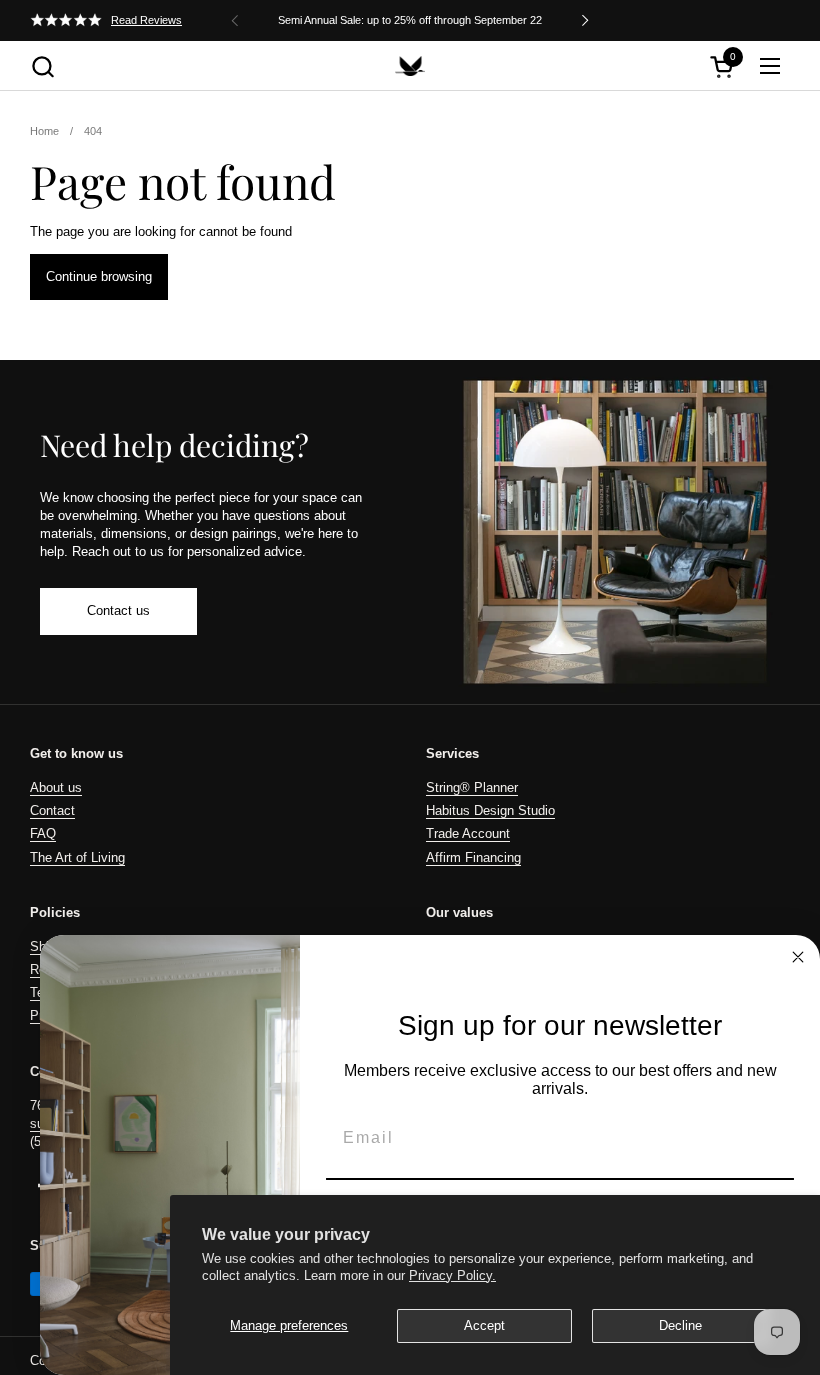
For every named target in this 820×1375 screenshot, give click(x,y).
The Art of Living (77, 857)
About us (56, 787)
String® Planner (472, 787)
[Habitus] (410, 66)
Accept (484, 1325)
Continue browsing (99, 276)
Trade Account (468, 833)
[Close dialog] (798, 957)
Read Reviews (146, 20)
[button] (42, 66)
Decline (680, 1325)
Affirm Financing (473, 857)
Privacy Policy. (452, 1275)
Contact (52, 810)
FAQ (43, 833)
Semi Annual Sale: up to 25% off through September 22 (410, 20)
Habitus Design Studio (490, 810)
